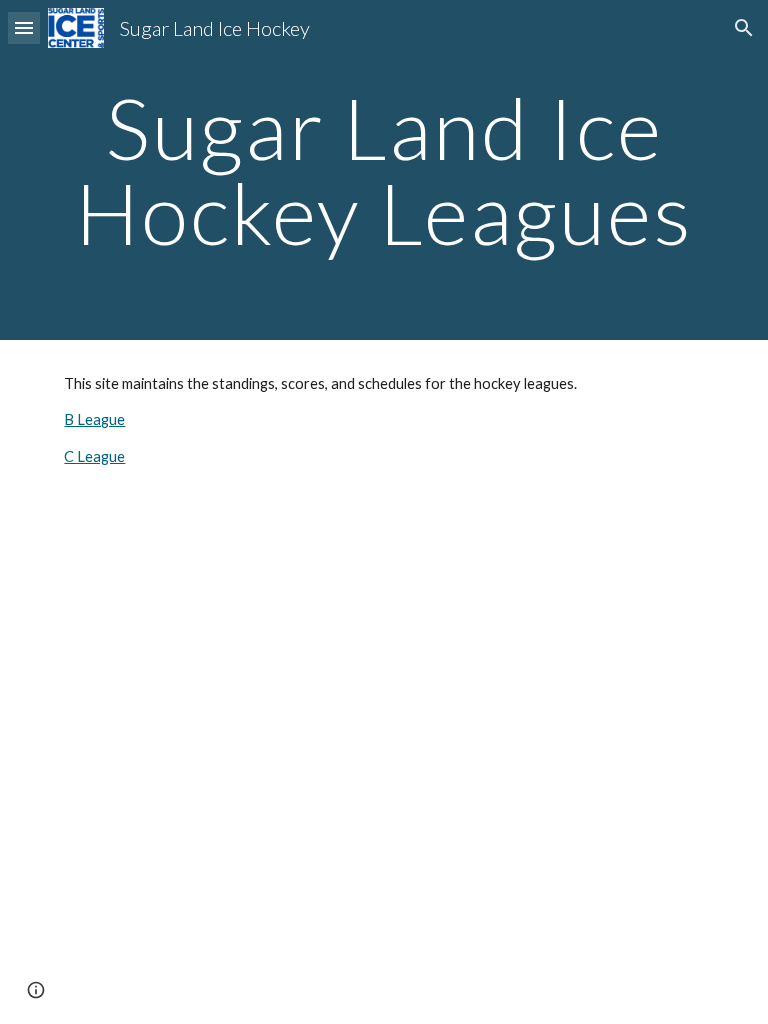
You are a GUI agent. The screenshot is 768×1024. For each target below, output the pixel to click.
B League (94, 419)
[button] (24, 27)
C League (94, 456)
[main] (383, 170)
